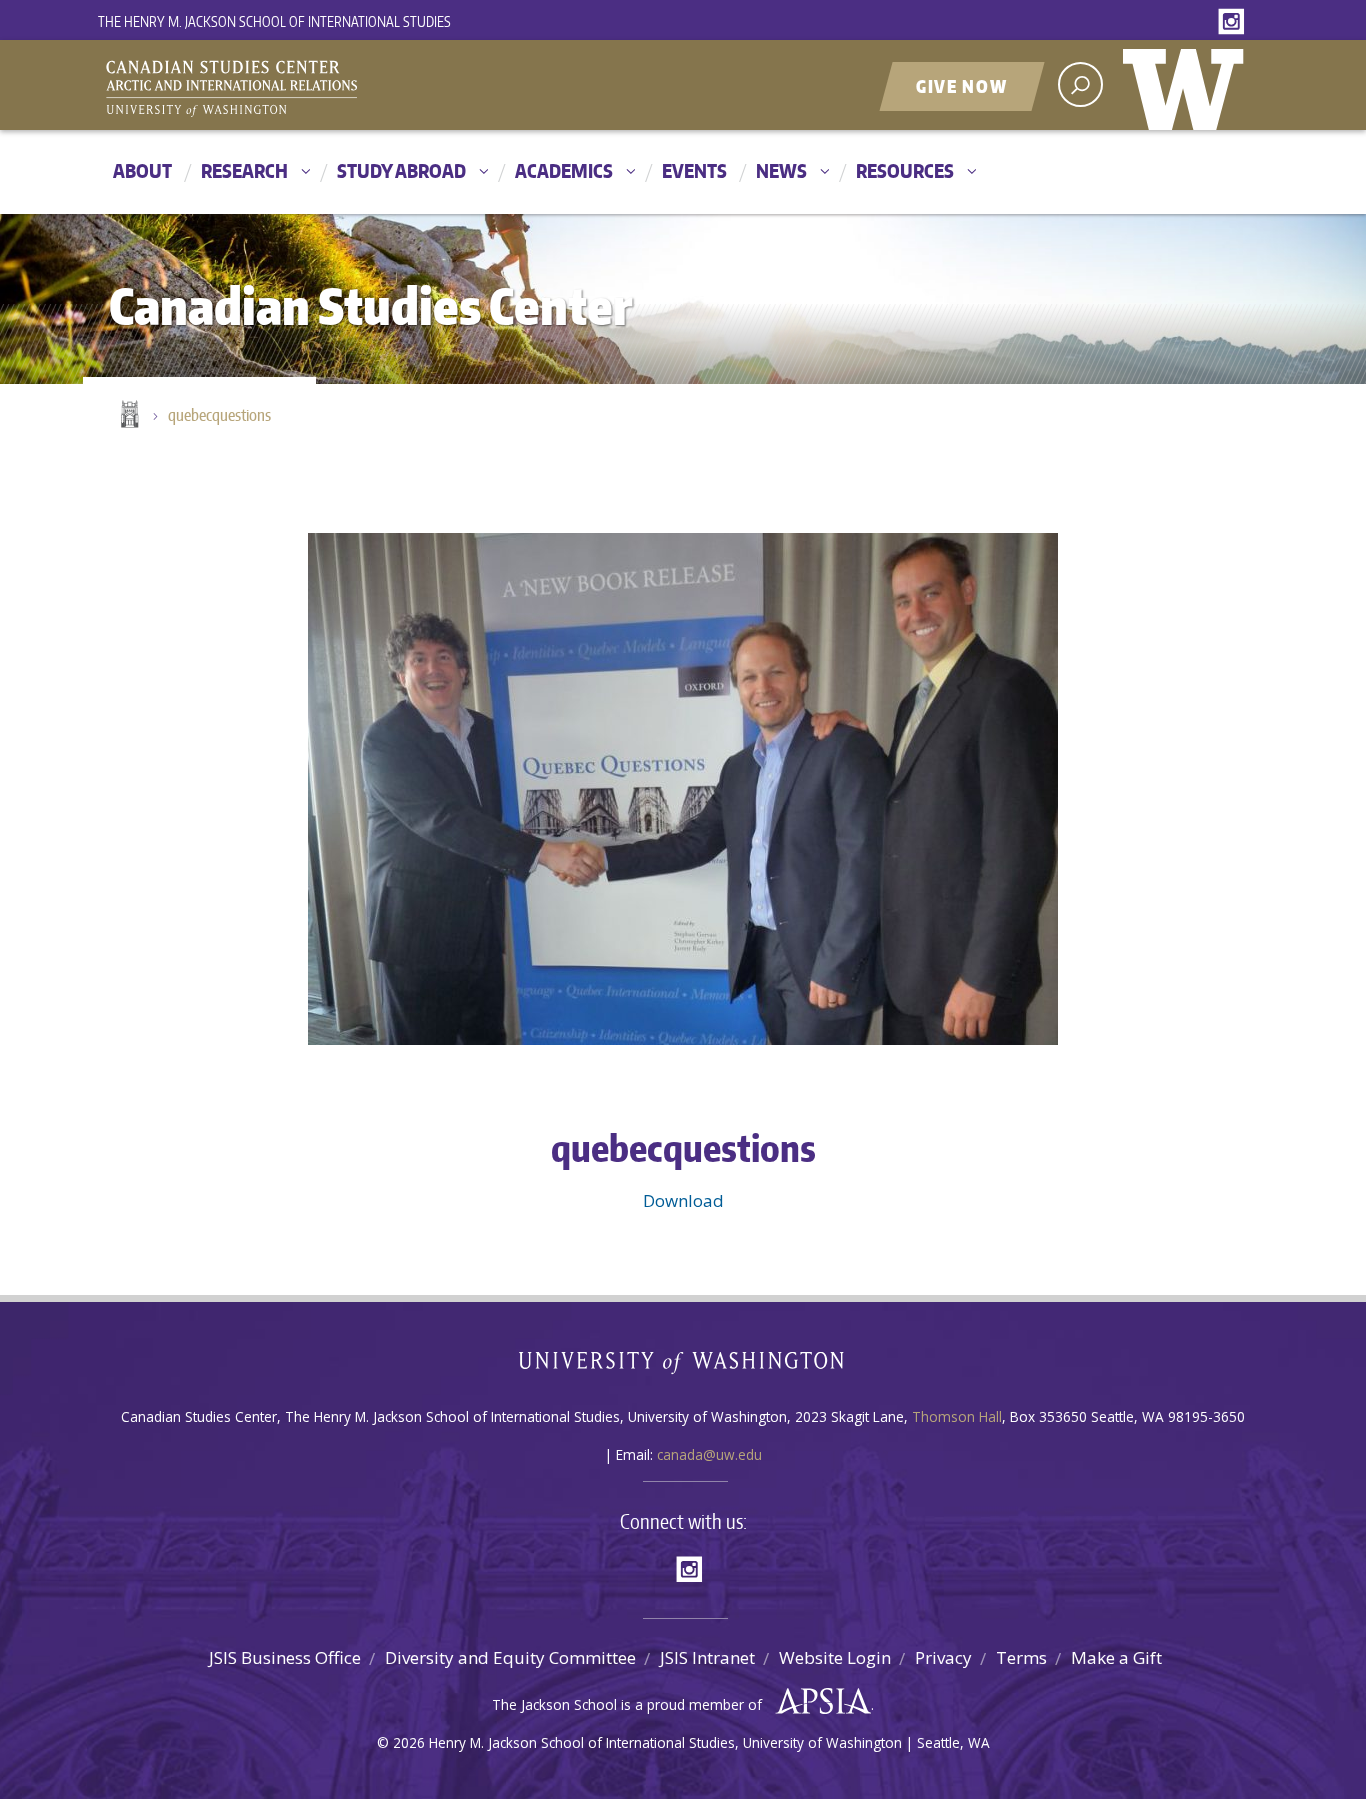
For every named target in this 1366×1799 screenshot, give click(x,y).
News (781, 170)
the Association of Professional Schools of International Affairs (818, 1702)
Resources (905, 170)
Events (694, 170)
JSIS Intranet (707, 1657)
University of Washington (1188, 85)
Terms (1021, 1657)
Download (683, 1200)
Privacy (943, 1657)
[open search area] (1080, 84)
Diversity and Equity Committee (510, 1657)
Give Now (962, 86)
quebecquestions (219, 415)
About (142, 170)
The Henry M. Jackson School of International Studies (274, 21)
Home (128, 416)
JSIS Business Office (285, 1657)
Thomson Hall (957, 1416)
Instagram (1235, 22)
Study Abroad (401, 170)
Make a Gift (1116, 1657)
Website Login (835, 1657)
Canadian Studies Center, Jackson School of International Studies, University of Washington (323, 87)
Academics (564, 170)
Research (244, 170)
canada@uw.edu (709, 1454)
